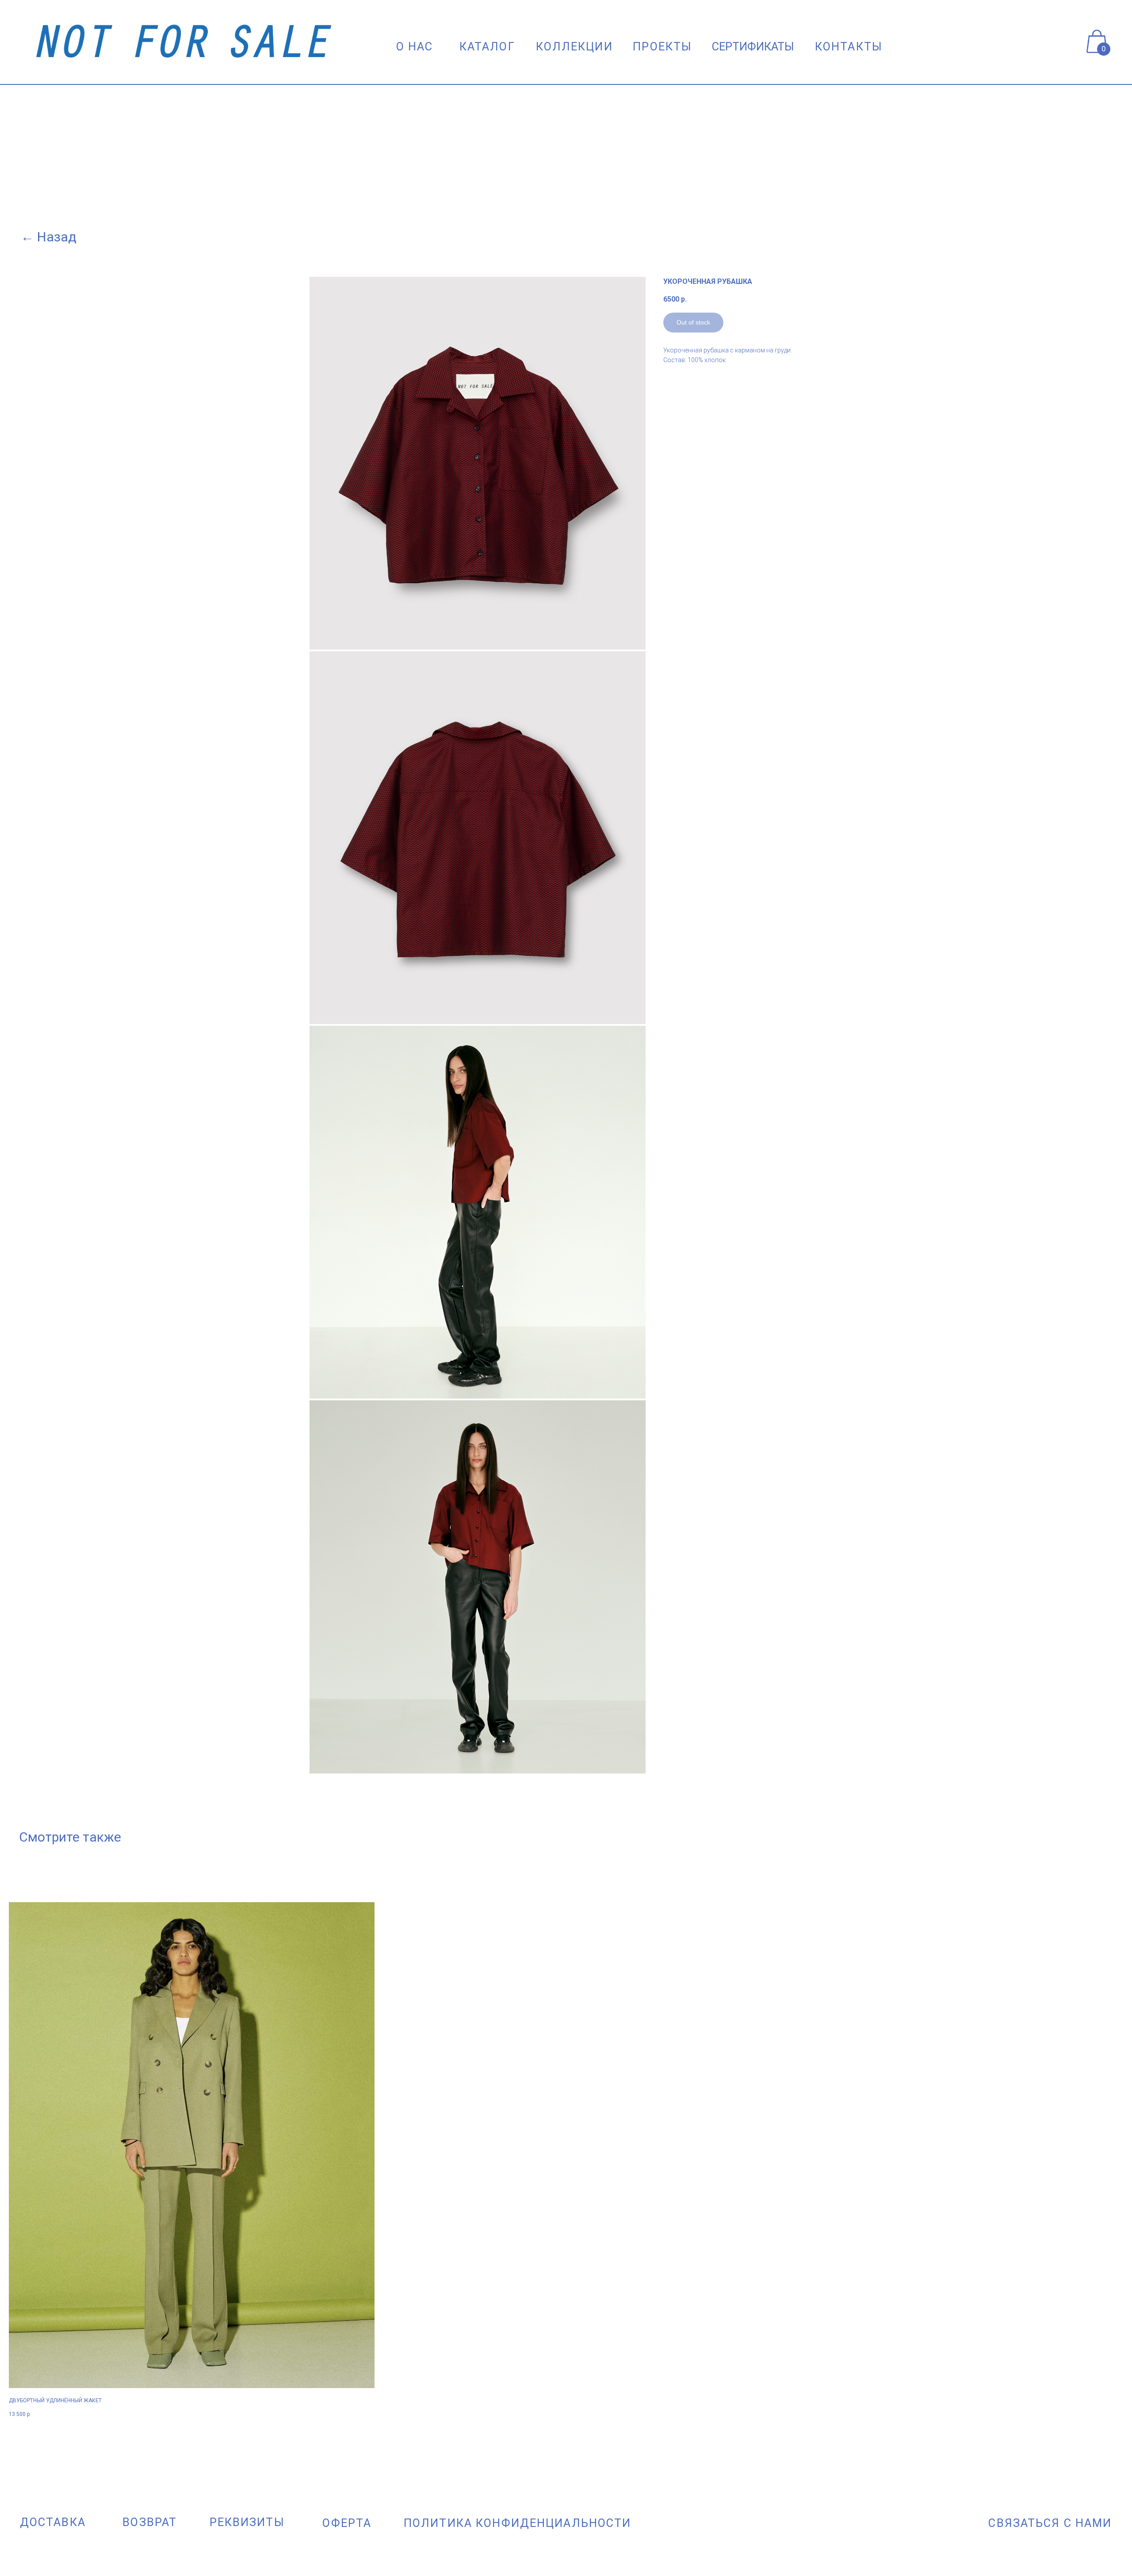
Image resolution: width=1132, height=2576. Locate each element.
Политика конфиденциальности (518, 2523)
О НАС (415, 46)
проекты (662, 46)
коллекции (574, 46)
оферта (347, 2523)
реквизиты (247, 2522)
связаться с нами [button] (1050, 2523)
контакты (849, 46)
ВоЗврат (150, 2522)
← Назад (49, 237)
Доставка (53, 2522)
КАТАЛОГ (487, 46)
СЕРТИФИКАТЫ (753, 46)
